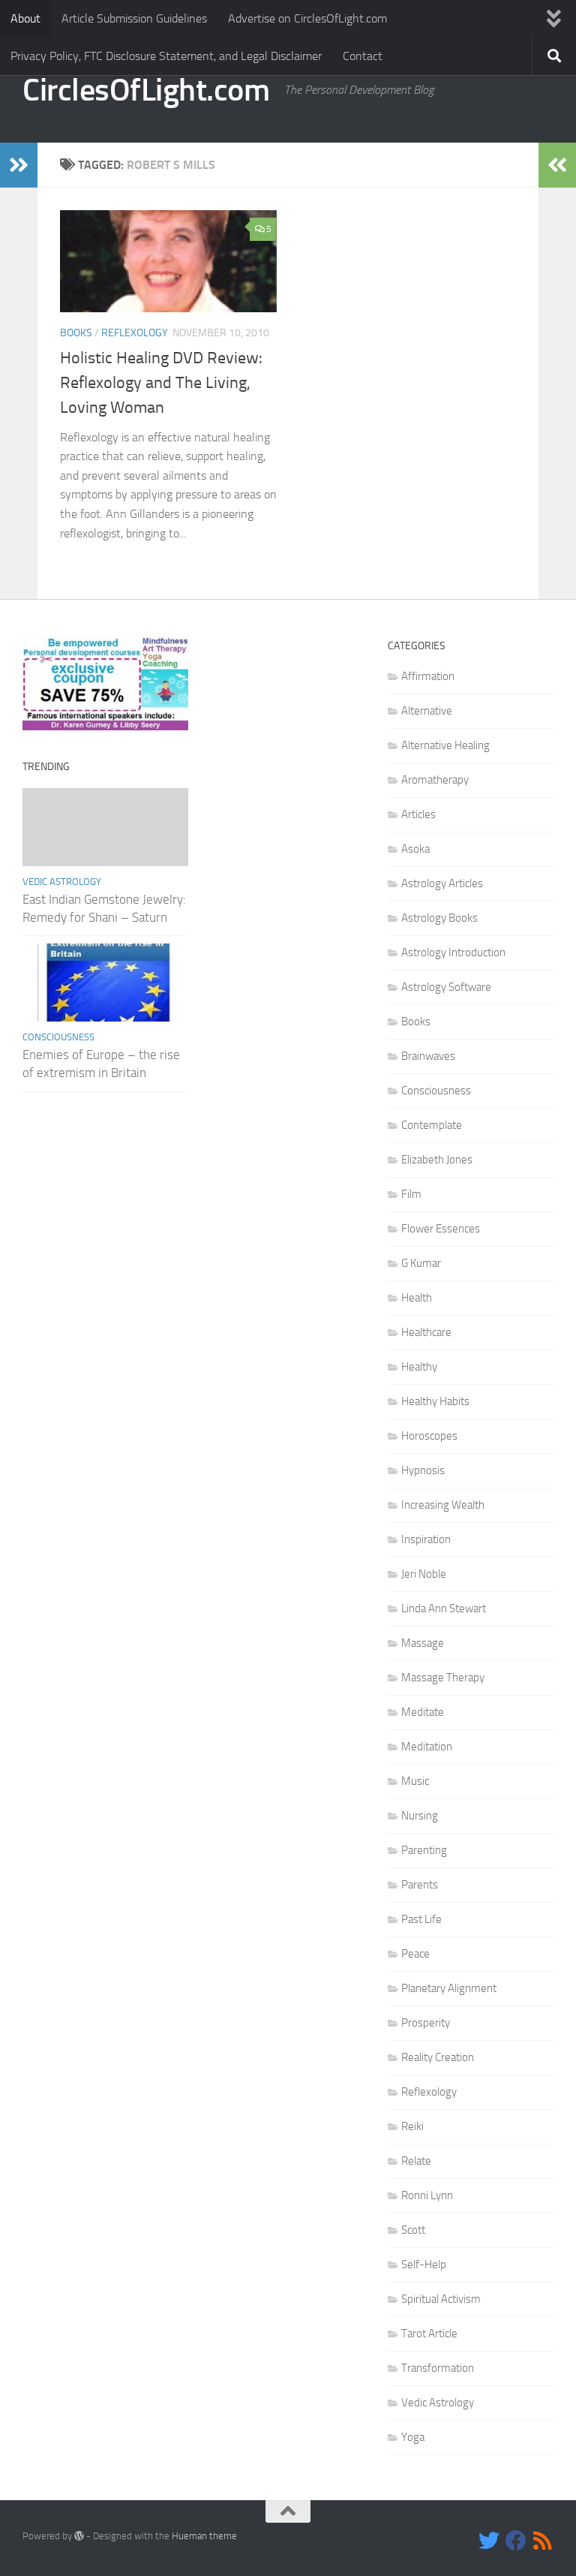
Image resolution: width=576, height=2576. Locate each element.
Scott (413, 2230)
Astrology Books (439, 918)
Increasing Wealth (443, 1505)
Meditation (427, 1747)
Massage (423, 1643)
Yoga (413, 2437)
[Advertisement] (288, 712)
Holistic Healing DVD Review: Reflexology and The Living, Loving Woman (161, 383)
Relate (416, 2161)
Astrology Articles (442, 883)
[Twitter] (489, 2541)
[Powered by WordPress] (79, 2536)
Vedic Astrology (62, 882)
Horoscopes (429, 1436)
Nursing (420, 1816)
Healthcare (426, 1332)
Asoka (415, 849)
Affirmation (428, 676)
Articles (418, 814)
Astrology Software (446, 987)
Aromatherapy (435, 780)
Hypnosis (423, 1470)
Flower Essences (441, 1229)
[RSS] (543, 2541)
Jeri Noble (424, 1574)
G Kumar (421, 1263)
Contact (363, 56)
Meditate (423, 1712)
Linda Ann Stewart (444, 1608)
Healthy (419, 1367)
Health (417, 1298)
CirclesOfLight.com (146, 90)
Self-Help (424, 2265)
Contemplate (432, 1125)
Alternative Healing (445, 745)
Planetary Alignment (449, 1988)
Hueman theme (204, 2536)
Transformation (438, 2368)
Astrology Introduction (453, 952)
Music (415, 1781)
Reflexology (135, 333)
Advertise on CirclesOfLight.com (307, 18)
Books (76, 333)
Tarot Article (429, 2334)
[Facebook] (516, 2541)
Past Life (421, 1919)
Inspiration (426, 1539)
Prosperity (426, 2023)
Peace (415, 1954)
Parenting (424, 1850)
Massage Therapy (443, 1678)
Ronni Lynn (427, 2195)
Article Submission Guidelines (134, 18)
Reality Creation (438, 2057)
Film (411, 1194)
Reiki (412, 2126)
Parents (420, 1885)
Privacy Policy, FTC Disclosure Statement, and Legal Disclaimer (166, 56)
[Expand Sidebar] (19, 165)
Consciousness (58, 1037)
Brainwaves (428, 1056)
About (25, 18)
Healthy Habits (435, 1401)
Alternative (427, 711)
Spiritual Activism (441, 2299)
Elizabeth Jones (437, 1160)
